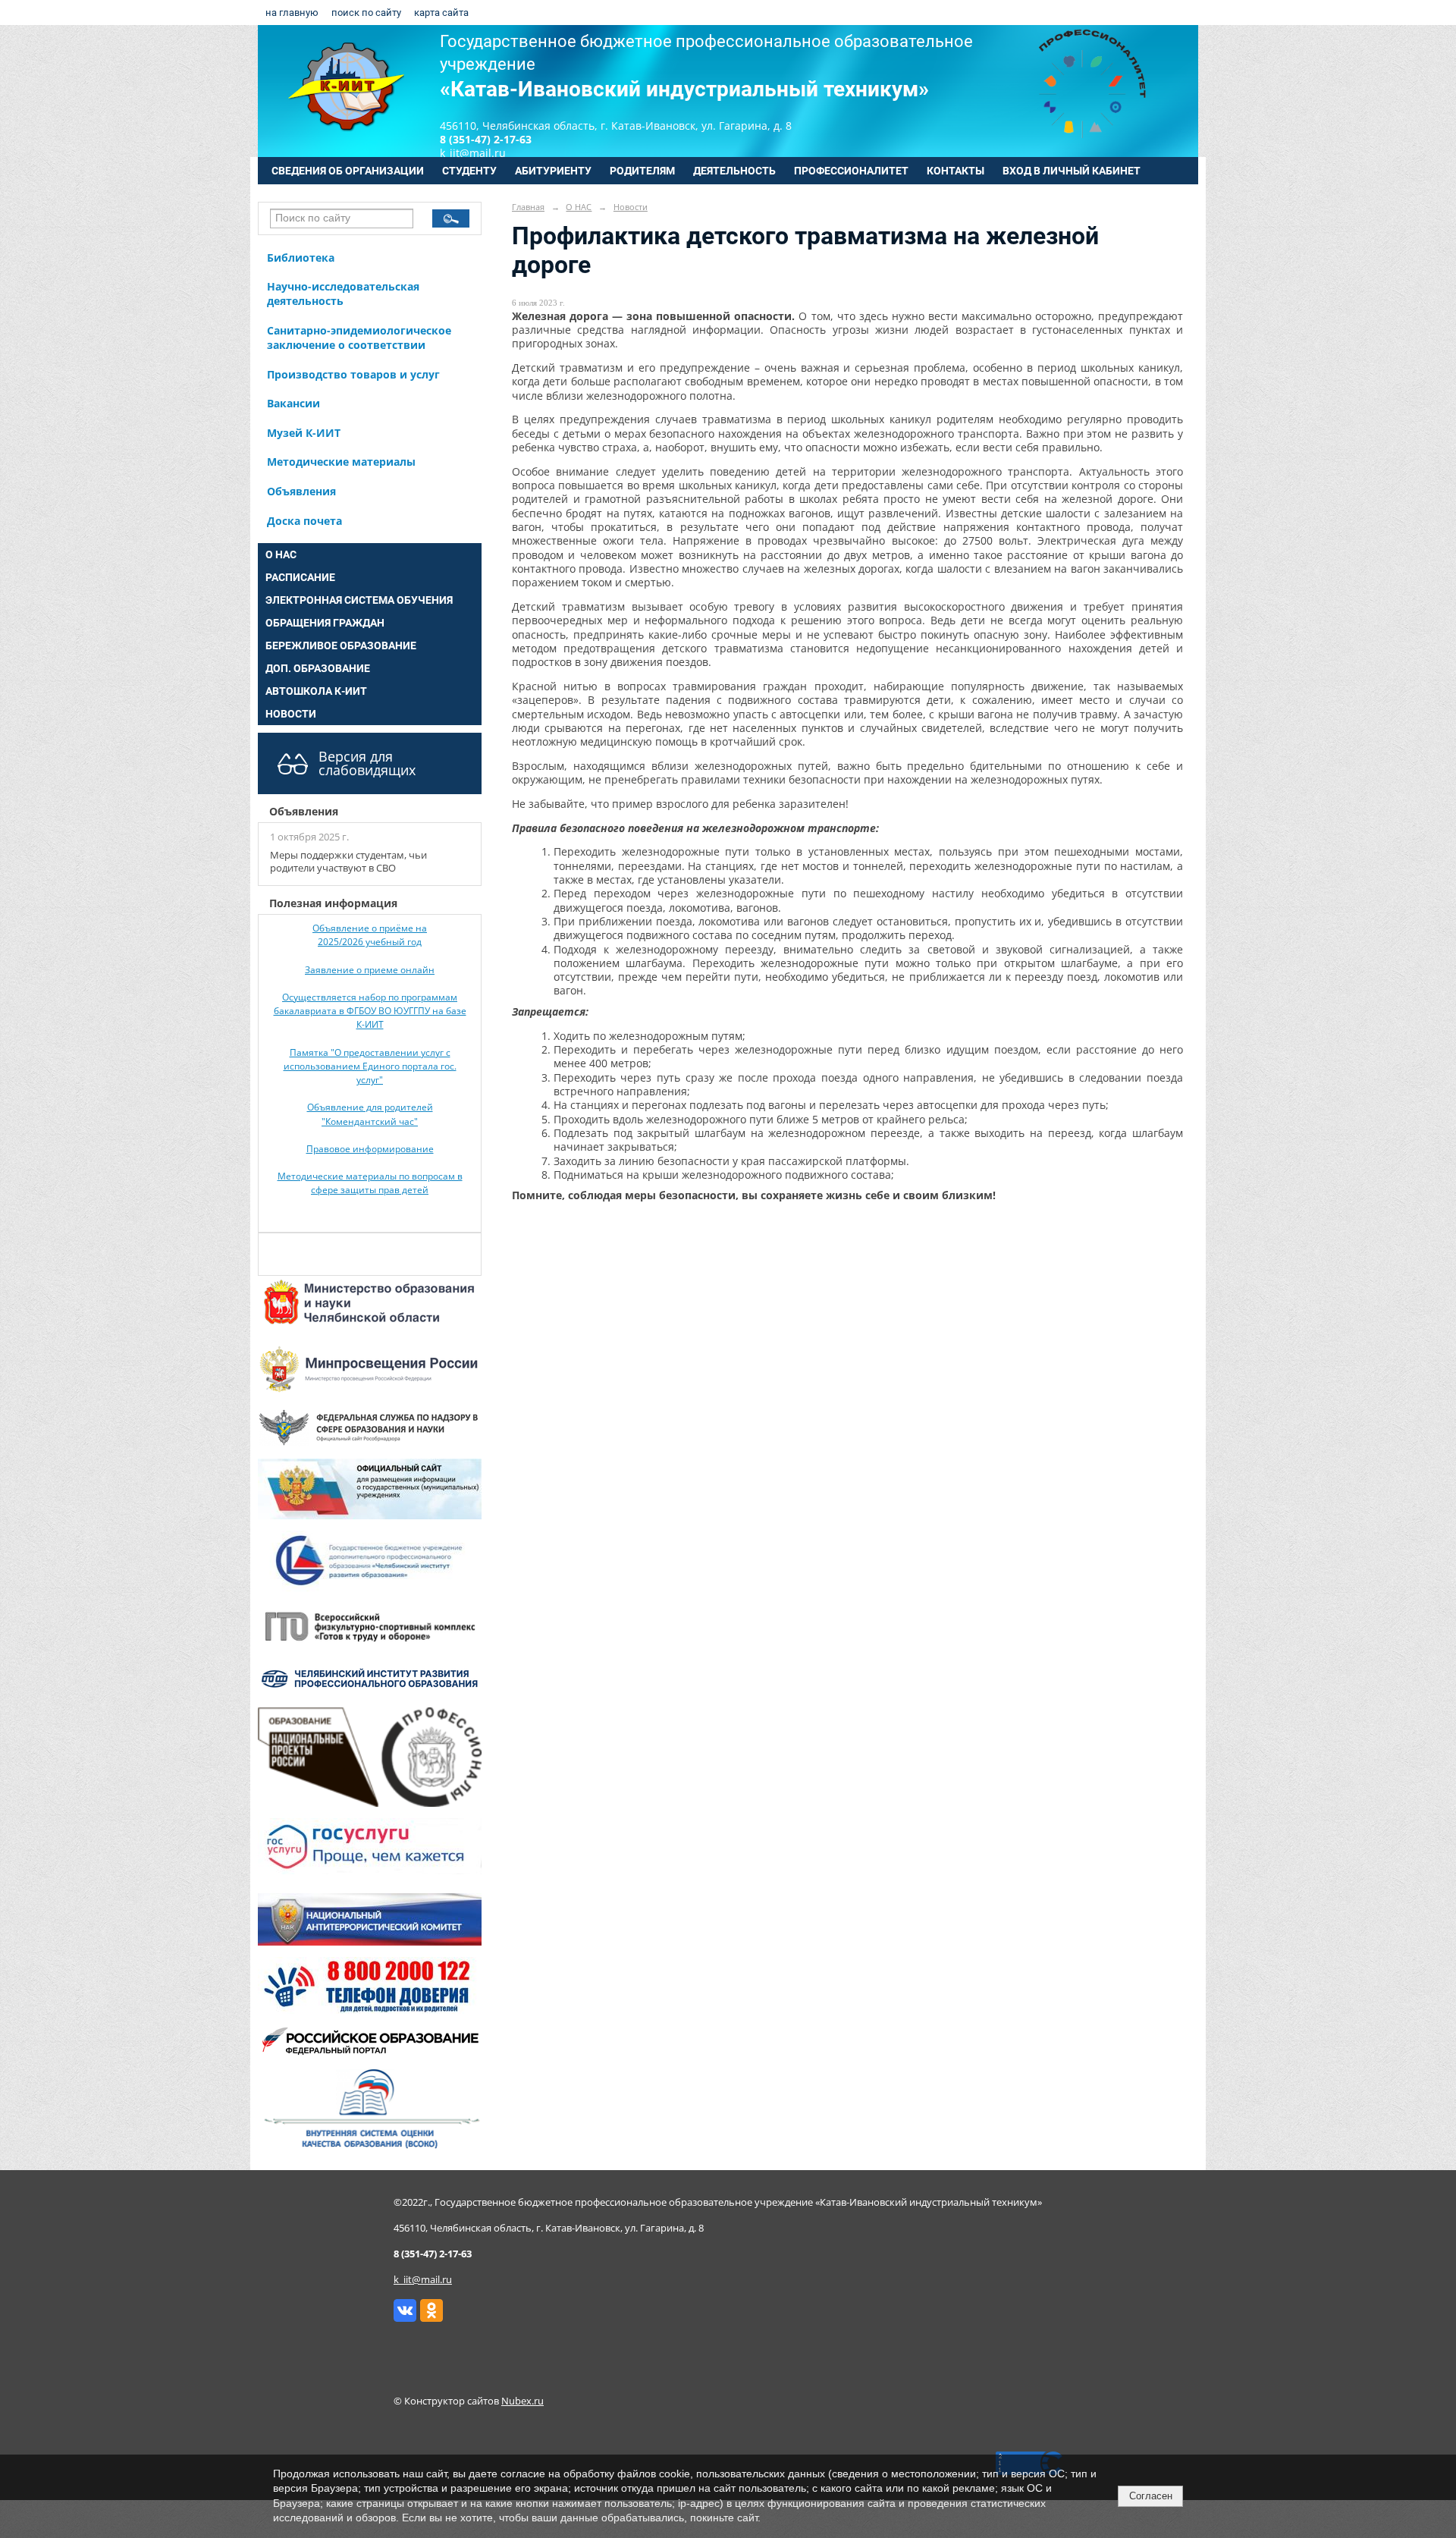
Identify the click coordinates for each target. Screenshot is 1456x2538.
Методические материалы (341, 462)
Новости (631, 207)
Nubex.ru (522, 2401)
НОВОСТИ (291, 714)
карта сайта (441, 13)
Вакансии (293, 403)
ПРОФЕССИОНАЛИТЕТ (851, 171)
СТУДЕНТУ (469, 171)
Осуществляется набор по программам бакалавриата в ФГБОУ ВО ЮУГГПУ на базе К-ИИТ (370, 1011)
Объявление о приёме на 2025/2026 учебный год (370, 935)
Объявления (301, 491)
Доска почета (304, 521)
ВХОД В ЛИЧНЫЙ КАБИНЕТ (1072, 171)
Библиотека (301, 258)
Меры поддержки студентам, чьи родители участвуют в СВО (348, 862)
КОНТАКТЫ (955, 171)
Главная (528, 207)
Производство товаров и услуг (353, 374)
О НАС (281, 554)
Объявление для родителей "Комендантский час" (370, 1114)
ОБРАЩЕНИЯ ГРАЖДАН (325, 623)
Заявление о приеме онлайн (370, 970)
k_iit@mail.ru (423, 2280)
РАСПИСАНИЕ (300, 577)
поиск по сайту (366, 13)
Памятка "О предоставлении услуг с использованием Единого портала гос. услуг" (370, 1066)
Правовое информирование (370, 1149)
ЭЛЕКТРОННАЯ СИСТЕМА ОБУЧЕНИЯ (359, 600)
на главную (292, 13)
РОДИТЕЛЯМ (642, 171)
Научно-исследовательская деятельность (343, 294)
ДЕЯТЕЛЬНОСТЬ (734, 171)
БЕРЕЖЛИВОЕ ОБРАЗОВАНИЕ (341, 645)
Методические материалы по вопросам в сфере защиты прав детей (370, 1183)
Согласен (1151, 2496)
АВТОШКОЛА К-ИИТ (316, 691)
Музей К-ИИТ (304, 433)
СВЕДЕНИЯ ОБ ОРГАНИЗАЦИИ (348, 171)
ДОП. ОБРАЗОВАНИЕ (318, 668)
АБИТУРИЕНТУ (553, 171)
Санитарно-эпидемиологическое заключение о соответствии (359, 338)
